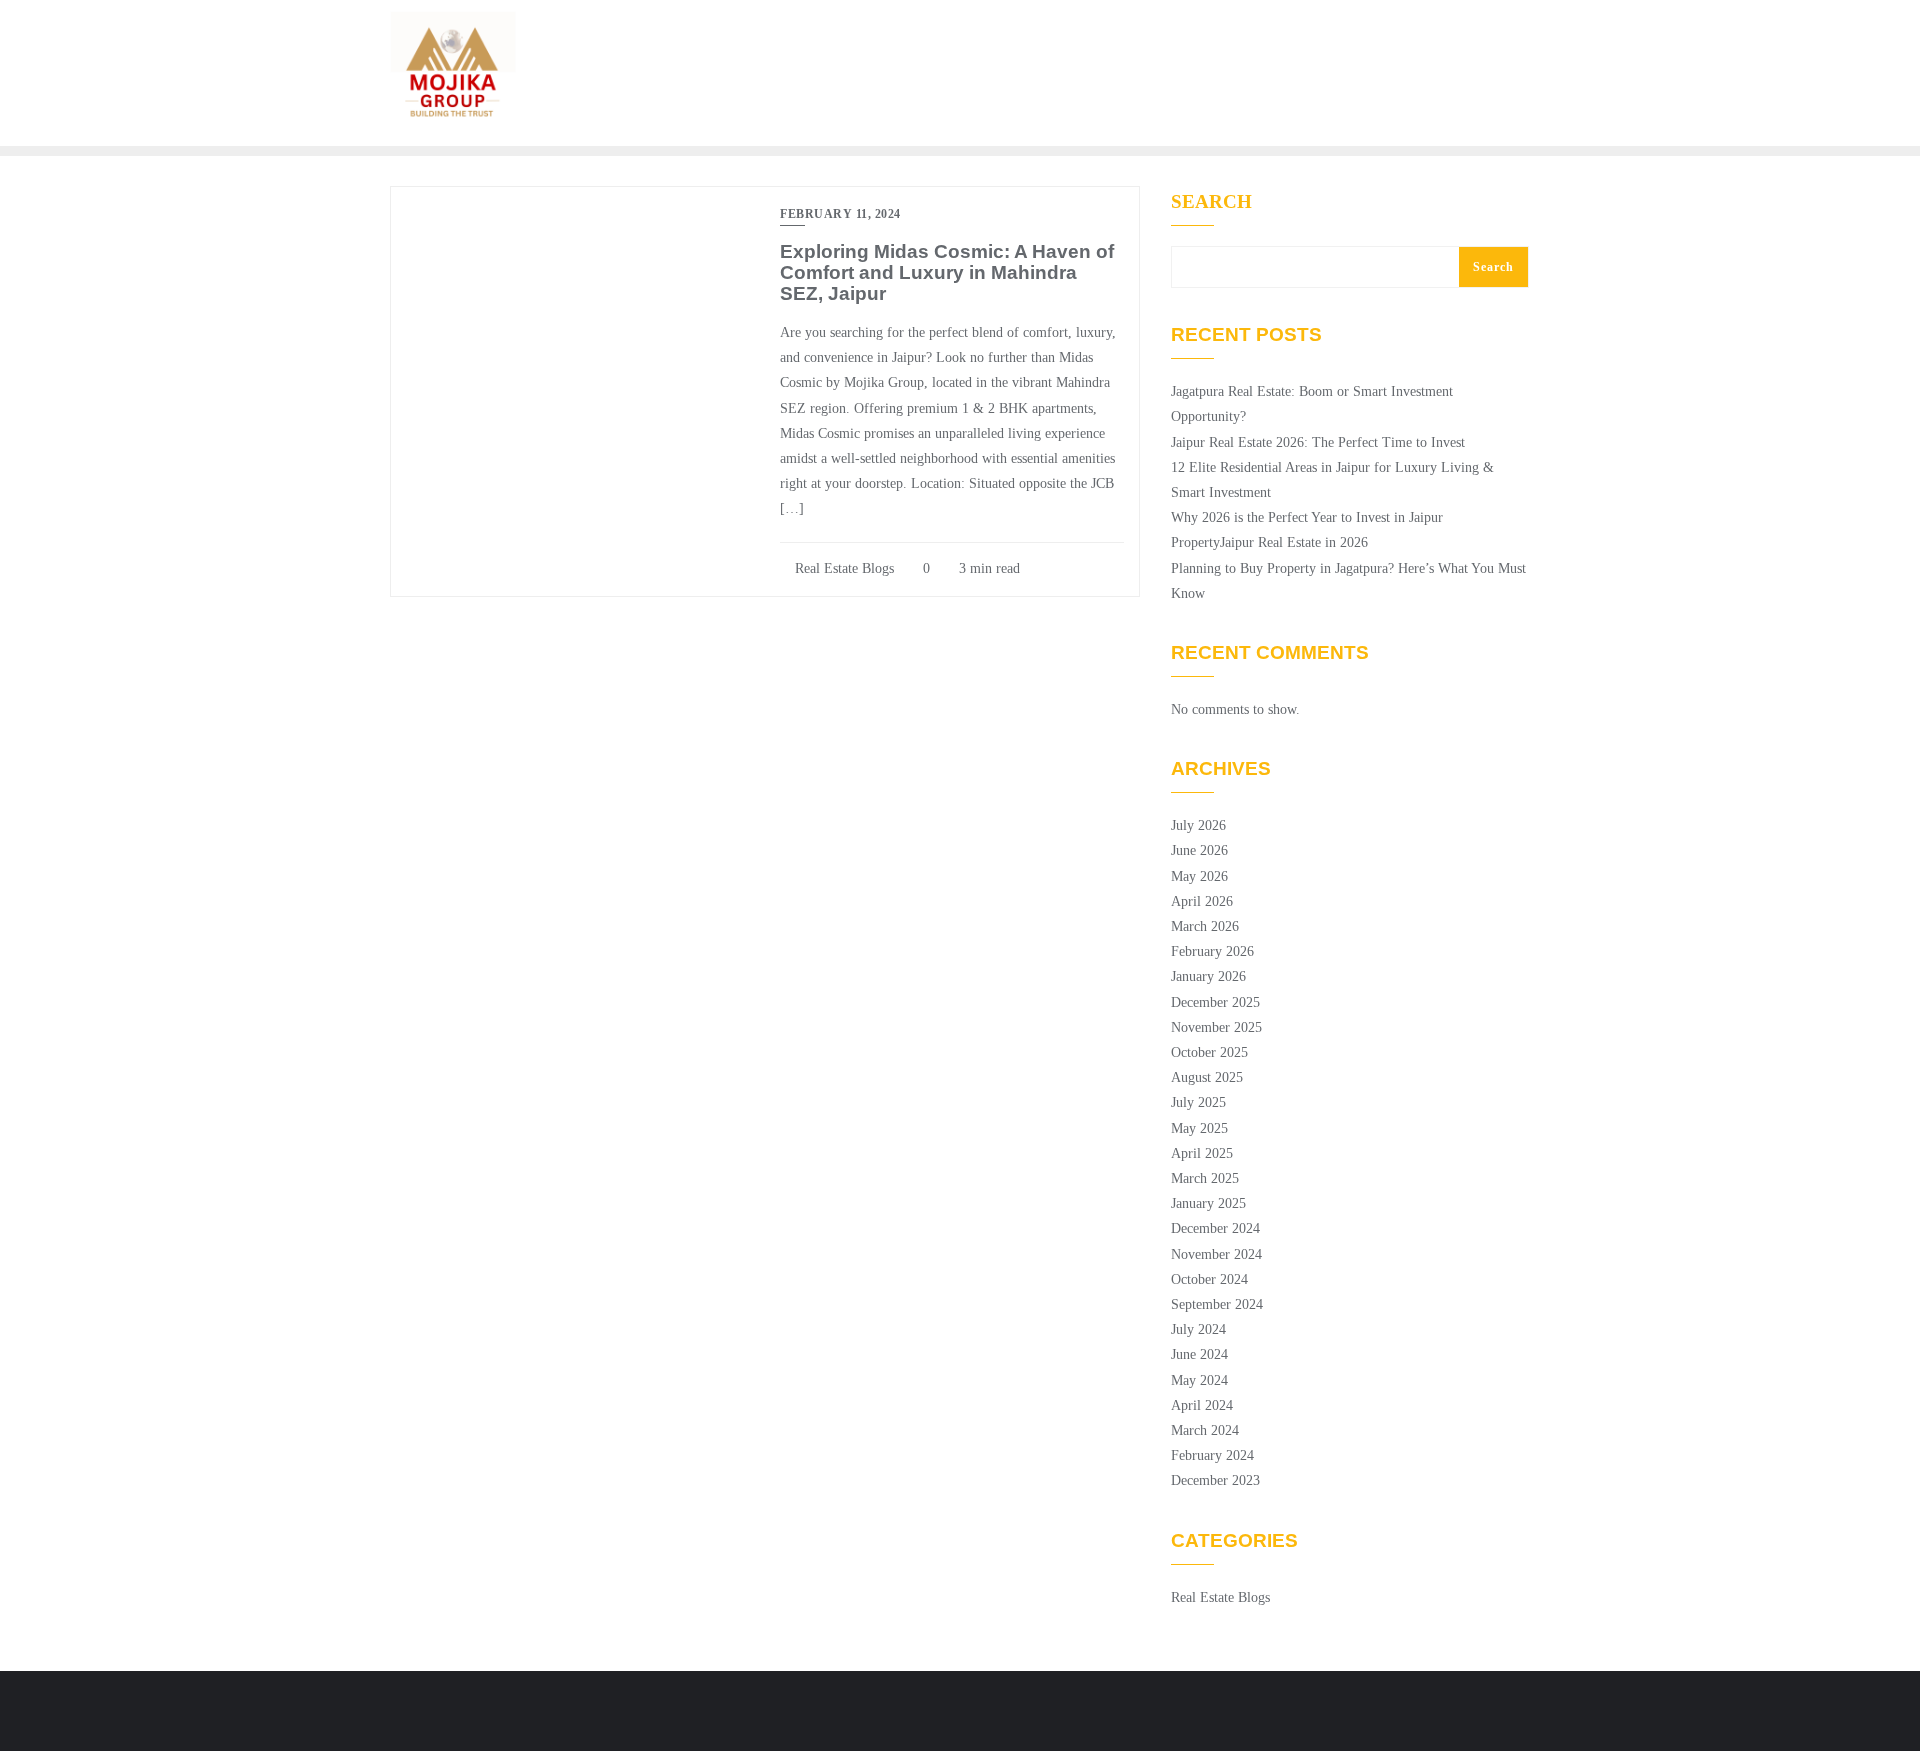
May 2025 (1199, 1128)
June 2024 (1199, 1354)
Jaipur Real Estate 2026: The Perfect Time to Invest (1318, 442)
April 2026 (1202, 901)
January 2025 (1208, 1203)
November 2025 (1216, 1027)
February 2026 (1212, 951)
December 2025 (1215, 1002)
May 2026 (1199, 876)
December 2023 (1215, 1480)
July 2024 (1198, 1329)
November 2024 (1216, 1254)
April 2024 (1202, 1405)
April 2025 (1202, 1153)
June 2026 (1199, 850)
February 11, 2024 (840, 214)
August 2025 (1207, 1077)
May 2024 (1199, 1380)
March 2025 (1205, 1178)
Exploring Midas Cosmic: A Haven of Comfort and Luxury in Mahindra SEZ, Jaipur (947, 272)
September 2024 (1217, 1304)
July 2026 (1198, 825)
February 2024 (1212, 1455)
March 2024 (1205, 1430)
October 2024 (1209, 1279)
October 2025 (1209, 1052)
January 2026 (1208, 976)
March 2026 (1205, 926)
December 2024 (1215, 1228)
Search (1211, 202)
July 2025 (1198, 1102)
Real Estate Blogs (842, 568)
